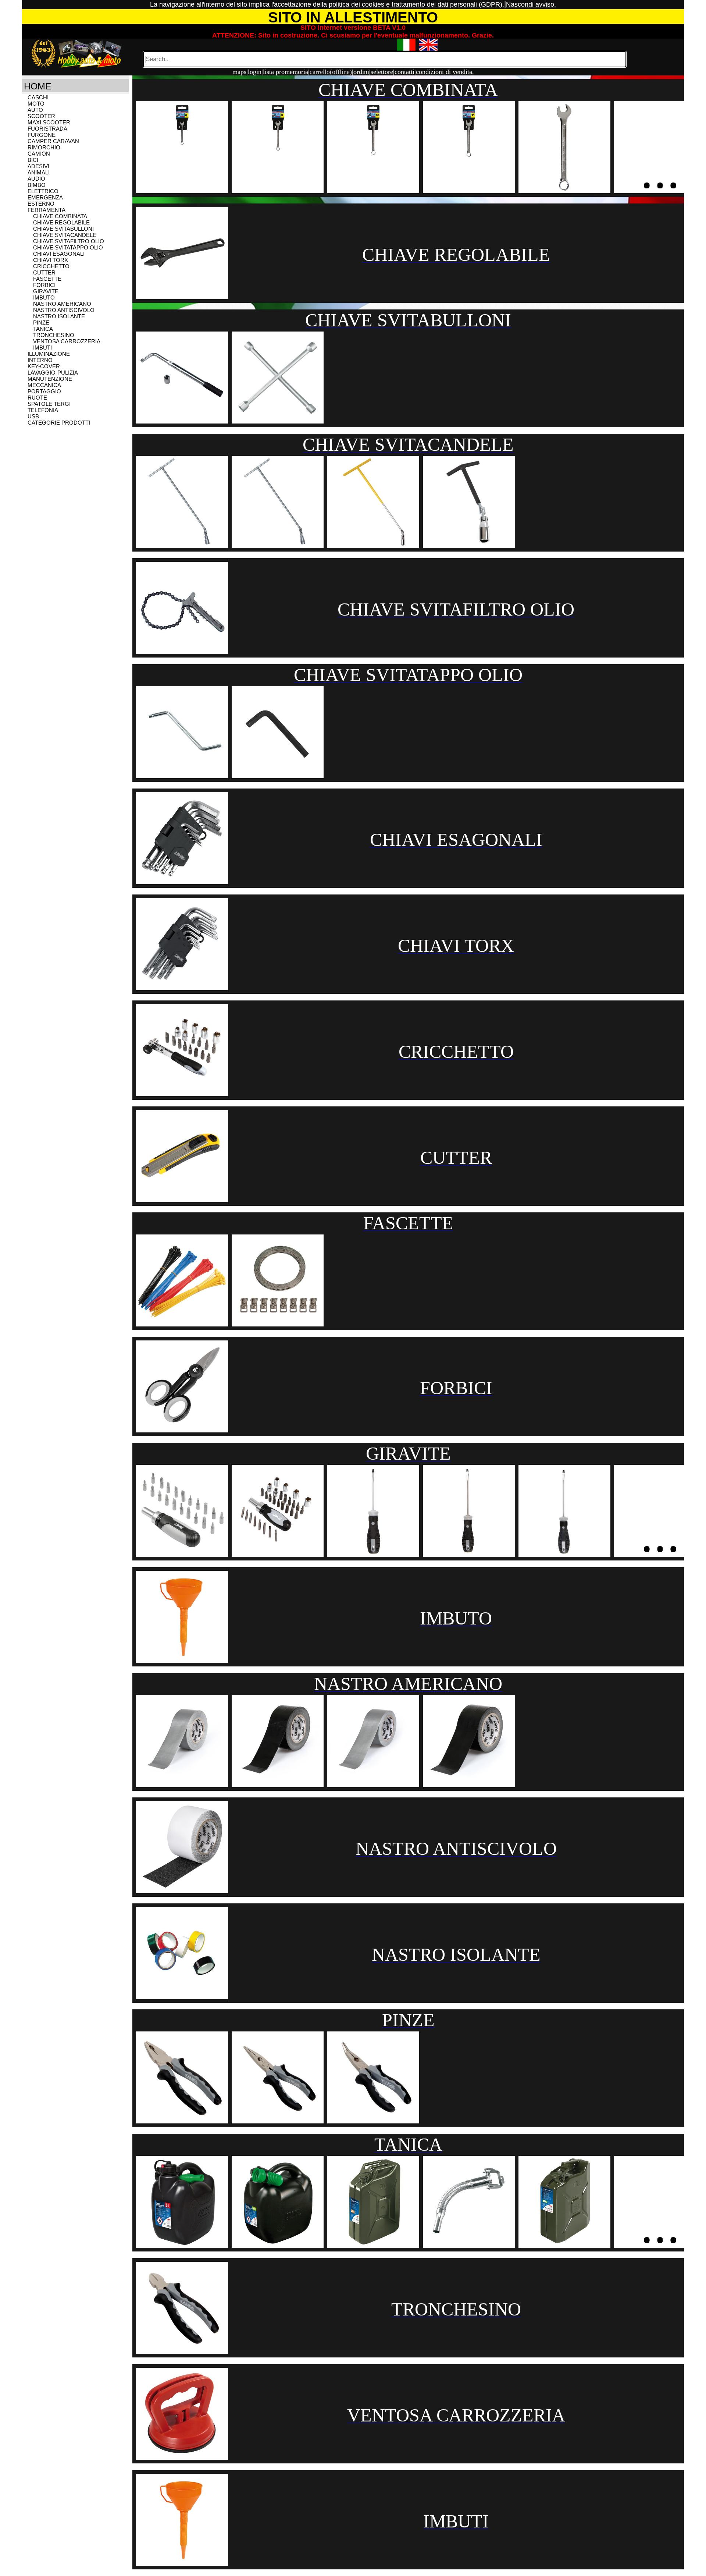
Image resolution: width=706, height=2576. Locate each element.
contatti (404, 72)
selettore (382, 72)
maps (239, 72)
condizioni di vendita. (445, 72)
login (255, 72)
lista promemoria (286, 72)
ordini (361, 72)
